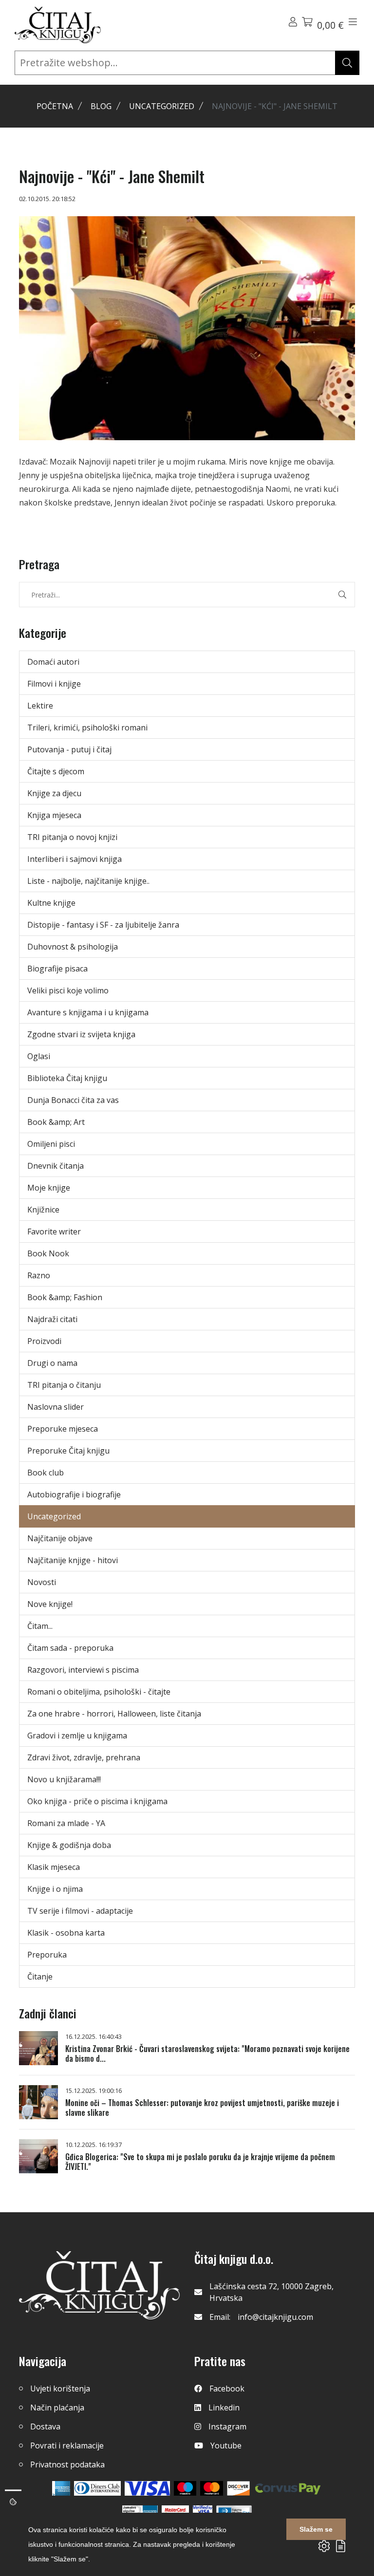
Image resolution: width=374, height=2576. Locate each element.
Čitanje (40, 1977)
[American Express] (61, 2488)
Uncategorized (162, 106)
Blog (101, 106)
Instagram (227, 2427)
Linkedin (224, 2408)
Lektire (40, 706)
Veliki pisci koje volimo (68, 990)
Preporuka (47, 1955)
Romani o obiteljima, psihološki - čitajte (99, 1692)
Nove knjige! (50, 1604)
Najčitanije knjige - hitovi (73, 1560)
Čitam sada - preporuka (70, 1648)
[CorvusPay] (288, 2488)
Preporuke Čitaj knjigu (68, 1451)
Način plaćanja (57, 2408)
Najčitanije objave (60, 1538)
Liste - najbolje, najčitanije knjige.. (88, 881)
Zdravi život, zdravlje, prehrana (84, 1757)
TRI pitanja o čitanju (64, 1385)
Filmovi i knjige (54, 684)
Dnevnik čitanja (56, 1166)
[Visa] (147, 2488)
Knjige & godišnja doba (69, 1845)
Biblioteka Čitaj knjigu (67, 1078)
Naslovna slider (56, 1407)
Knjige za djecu (54, 793)
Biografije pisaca (57, 969)
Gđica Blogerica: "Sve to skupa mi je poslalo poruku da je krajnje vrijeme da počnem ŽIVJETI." (200, 2162)
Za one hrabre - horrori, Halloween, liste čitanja (114, 1714)
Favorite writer (54, 1232)
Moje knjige (49, 1188)
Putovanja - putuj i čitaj (69, 749)
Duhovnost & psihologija (73, 947)
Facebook (227, 2389)
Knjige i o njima (55, 1889)
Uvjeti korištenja (60, 2389)
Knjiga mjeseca (54, 815)
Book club (46, 1473)
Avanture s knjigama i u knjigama (88, 1012)
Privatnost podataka (67, 2464)
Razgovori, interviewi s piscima (83, 1670)
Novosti (42, 1582)
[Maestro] (212, 2488)
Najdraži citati (52, 1319)
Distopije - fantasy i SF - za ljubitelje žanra (103, 925)
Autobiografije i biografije (74, 1494)
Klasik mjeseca (54, 1867)
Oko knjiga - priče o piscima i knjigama (97, 1801)
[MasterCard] (185, 2488)
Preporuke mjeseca (63, 1429)
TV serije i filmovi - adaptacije (80, 1911)
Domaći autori (53, 662)
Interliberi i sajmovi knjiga (75, 859)
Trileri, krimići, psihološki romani (87, 728)
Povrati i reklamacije (67, 2445)
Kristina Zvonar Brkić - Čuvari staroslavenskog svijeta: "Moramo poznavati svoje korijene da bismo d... (207, 2053)
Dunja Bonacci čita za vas (73, 1100)
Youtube (226, 2445)
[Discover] (238, 2488)
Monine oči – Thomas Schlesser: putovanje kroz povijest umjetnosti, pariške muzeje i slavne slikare (202, 2108)
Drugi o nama (52, 1363)
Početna (55, 106)
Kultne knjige (51, 903)
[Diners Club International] (97, 2488)
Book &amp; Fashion (65, 1297)
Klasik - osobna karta (66, 1933)
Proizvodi (44, 1341)
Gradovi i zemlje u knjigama (77, 1736)
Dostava (45, 2427)
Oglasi (39, 1056)
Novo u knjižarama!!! (64, 1779)
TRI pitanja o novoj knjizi (72, 837)
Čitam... (40, 1626)
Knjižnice (43, 1210)
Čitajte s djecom (56, 771)
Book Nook (48, 1253)
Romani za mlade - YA (66, 1823)
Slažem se (316, 2529)
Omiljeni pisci (51, 1144)
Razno (39, 1275)
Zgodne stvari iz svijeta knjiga (81, 1034)
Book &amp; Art (56, 1122)
